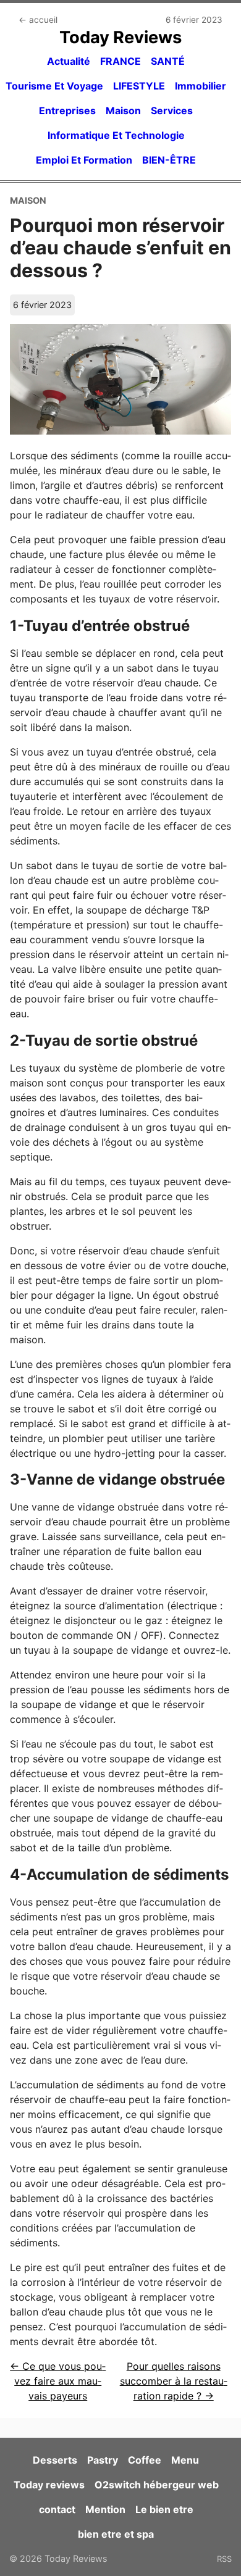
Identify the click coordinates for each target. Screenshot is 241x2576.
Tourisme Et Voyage (54, 86)
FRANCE (120, 61)
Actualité (69, 61)
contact (57, 2509)
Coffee (145, 2460)
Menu (185, 2460)
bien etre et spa (116, 2534)
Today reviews (49, 2485)
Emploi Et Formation (84, 160)
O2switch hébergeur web (157, 2485)
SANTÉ (168, 61)
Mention (105, 2509)
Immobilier (201, 86)
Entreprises (67, 110)
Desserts (55, 2460)
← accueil (38, 20)
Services (172, 110)
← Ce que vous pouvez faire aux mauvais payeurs (58, 2381)
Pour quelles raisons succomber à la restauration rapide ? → (174, 2381)
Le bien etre (164, 2509)
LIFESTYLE (139, 86)
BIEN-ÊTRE (169, 160)
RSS (224, 2559)
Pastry (103, 2460)
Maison (123, 110)
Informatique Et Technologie (116, 135)
